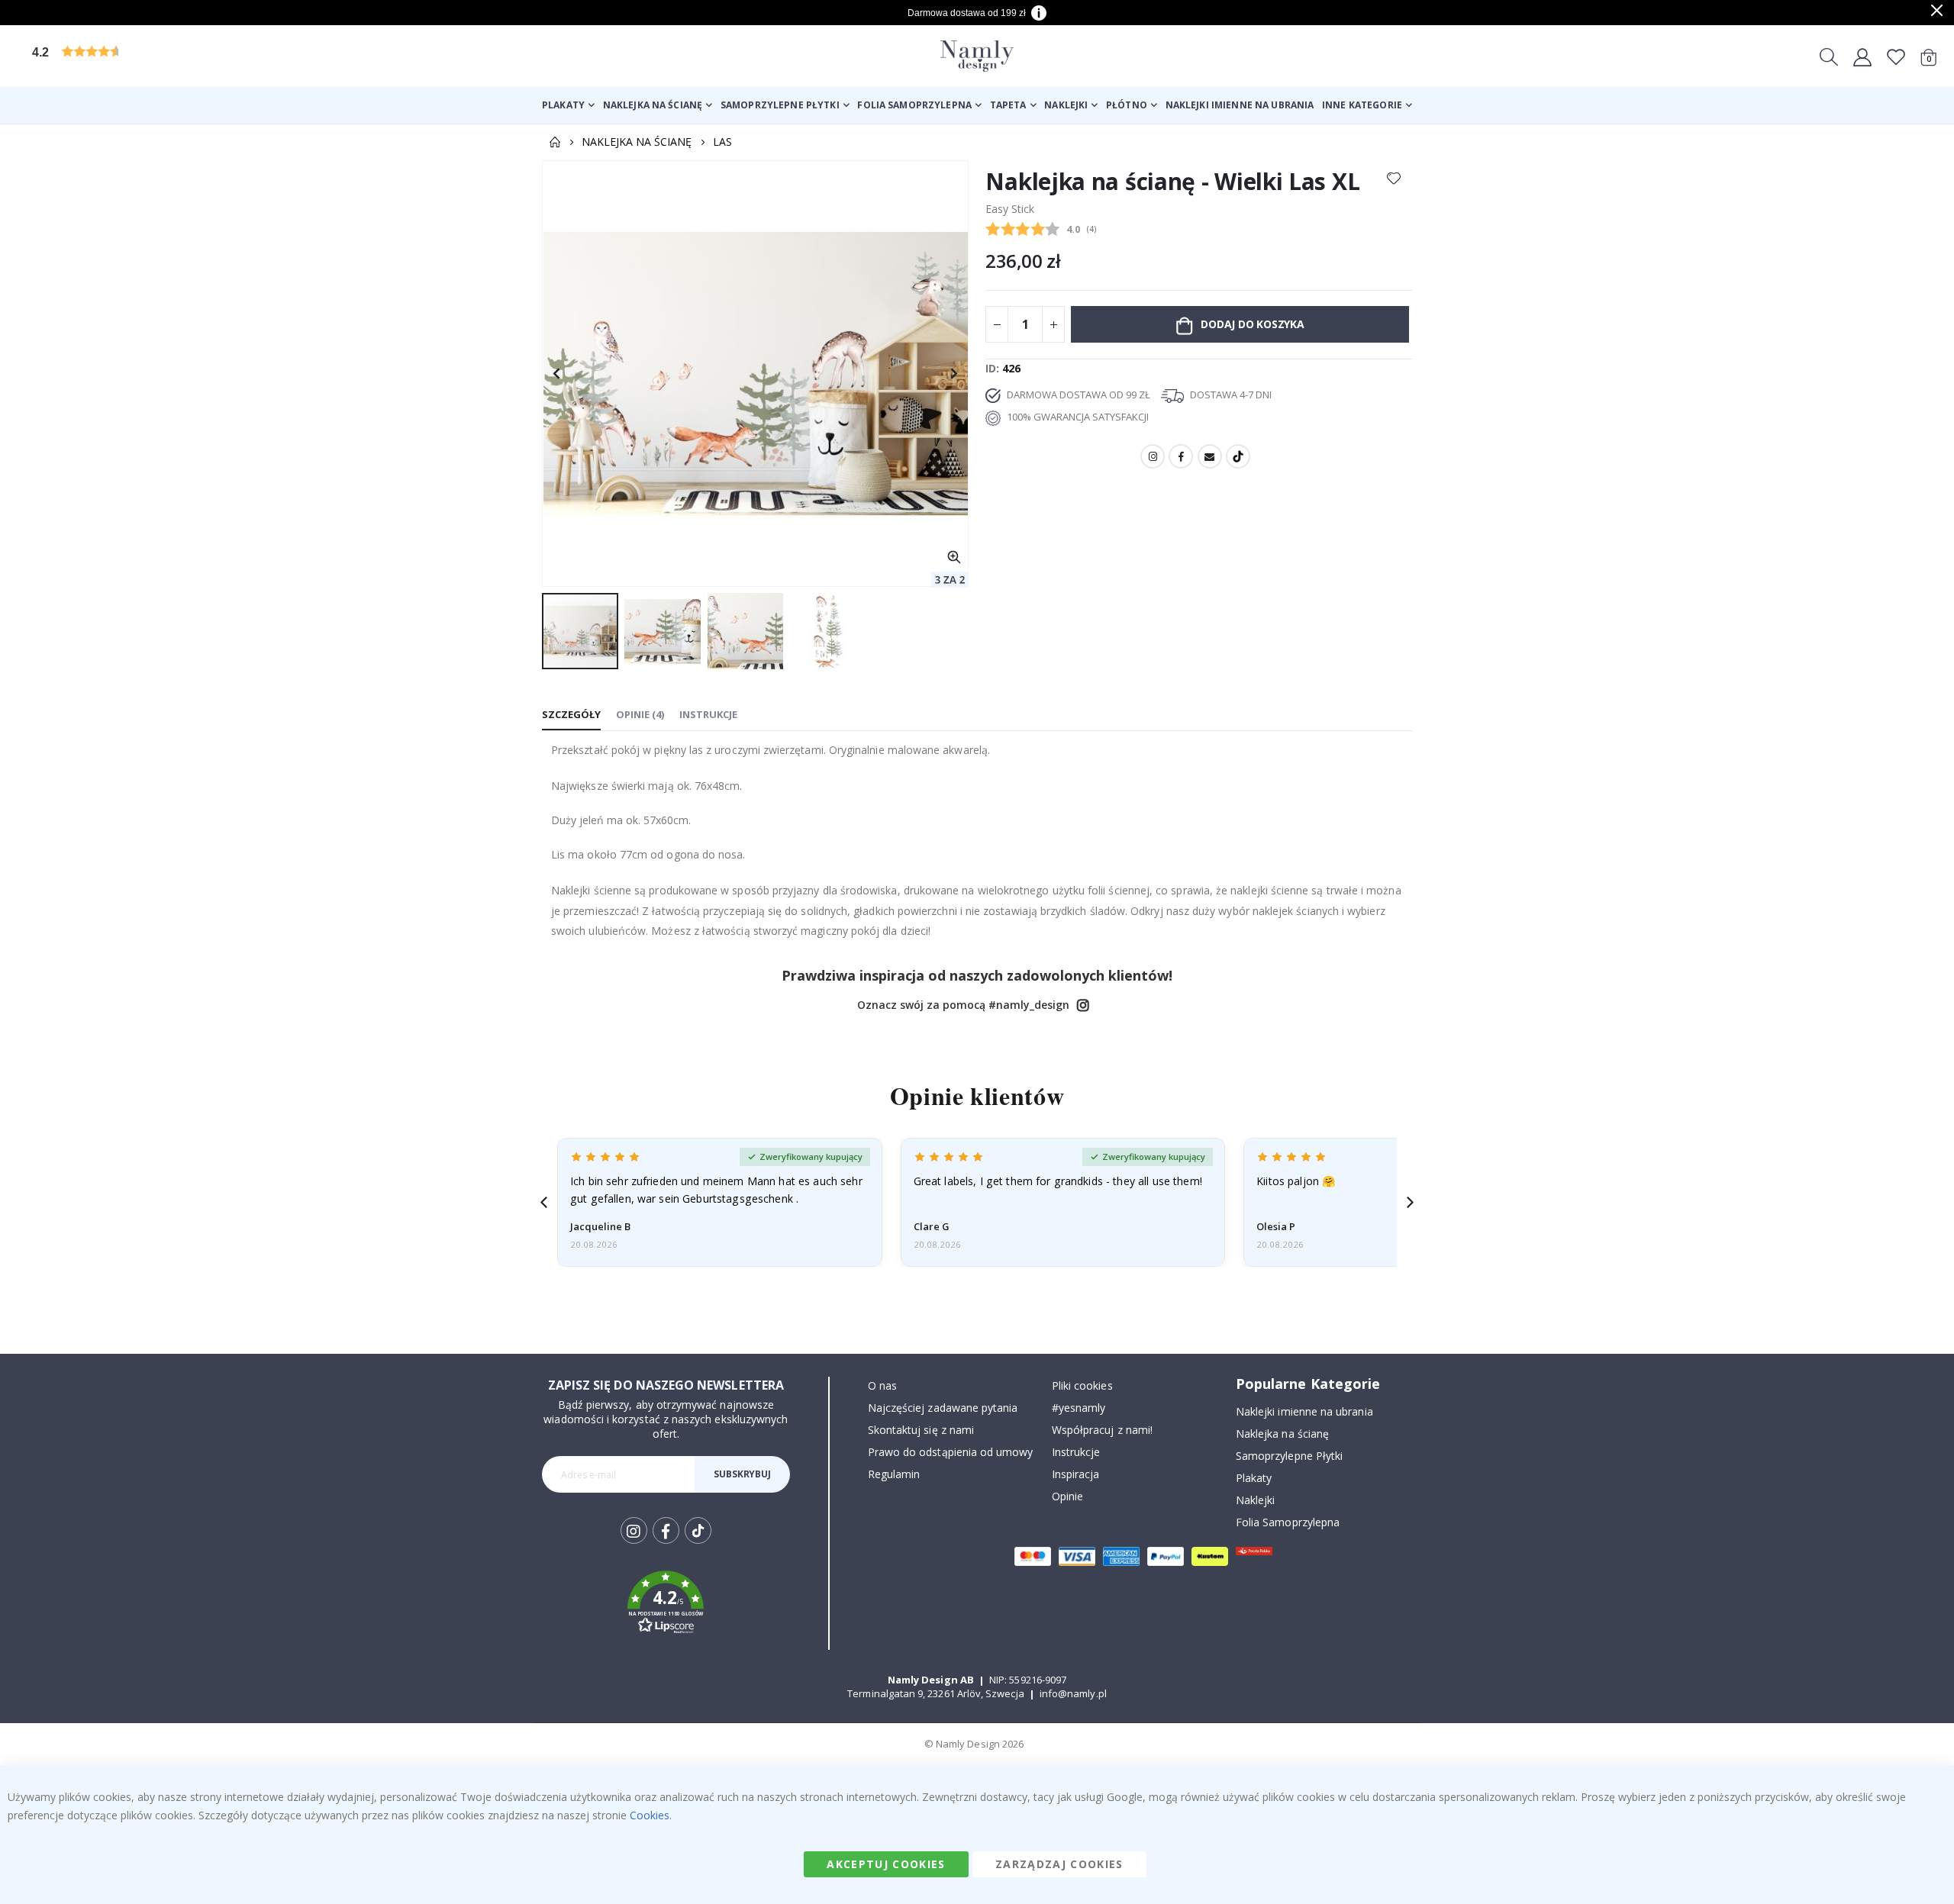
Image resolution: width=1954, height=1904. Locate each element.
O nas (882, 1385)
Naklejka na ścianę (637, 142)
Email (1210, 456)
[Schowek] (1896, 56)
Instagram (1153, 456)
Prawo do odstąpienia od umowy (951, 1452)
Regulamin (894, 1474)
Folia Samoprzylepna (1288, 1522)
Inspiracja (1076, 1474)
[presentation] (544, 1202)
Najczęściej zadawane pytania (943, 1408)
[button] (149, 56)
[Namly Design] (977, 56)
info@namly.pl (1073, 1693)
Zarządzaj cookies (1059, 1864)
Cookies (650, 1815)
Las (722, 142)
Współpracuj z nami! (1102, 1430)
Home (555, 142)
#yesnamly (1079, 1408)
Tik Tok (698, 1543)
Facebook (1181, 456)
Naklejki (1256, 1500)
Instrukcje (1076, 1452)
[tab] (571, 715)
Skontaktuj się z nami (921, 1430)
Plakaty (1254, 1478)
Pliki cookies (1082, 1385)
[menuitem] (568, 105)
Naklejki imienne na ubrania (1304, 1411)
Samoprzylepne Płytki (1289, 1456)
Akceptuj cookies (886, 1864)
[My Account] (1862, 56)
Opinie (1067, 1496)
